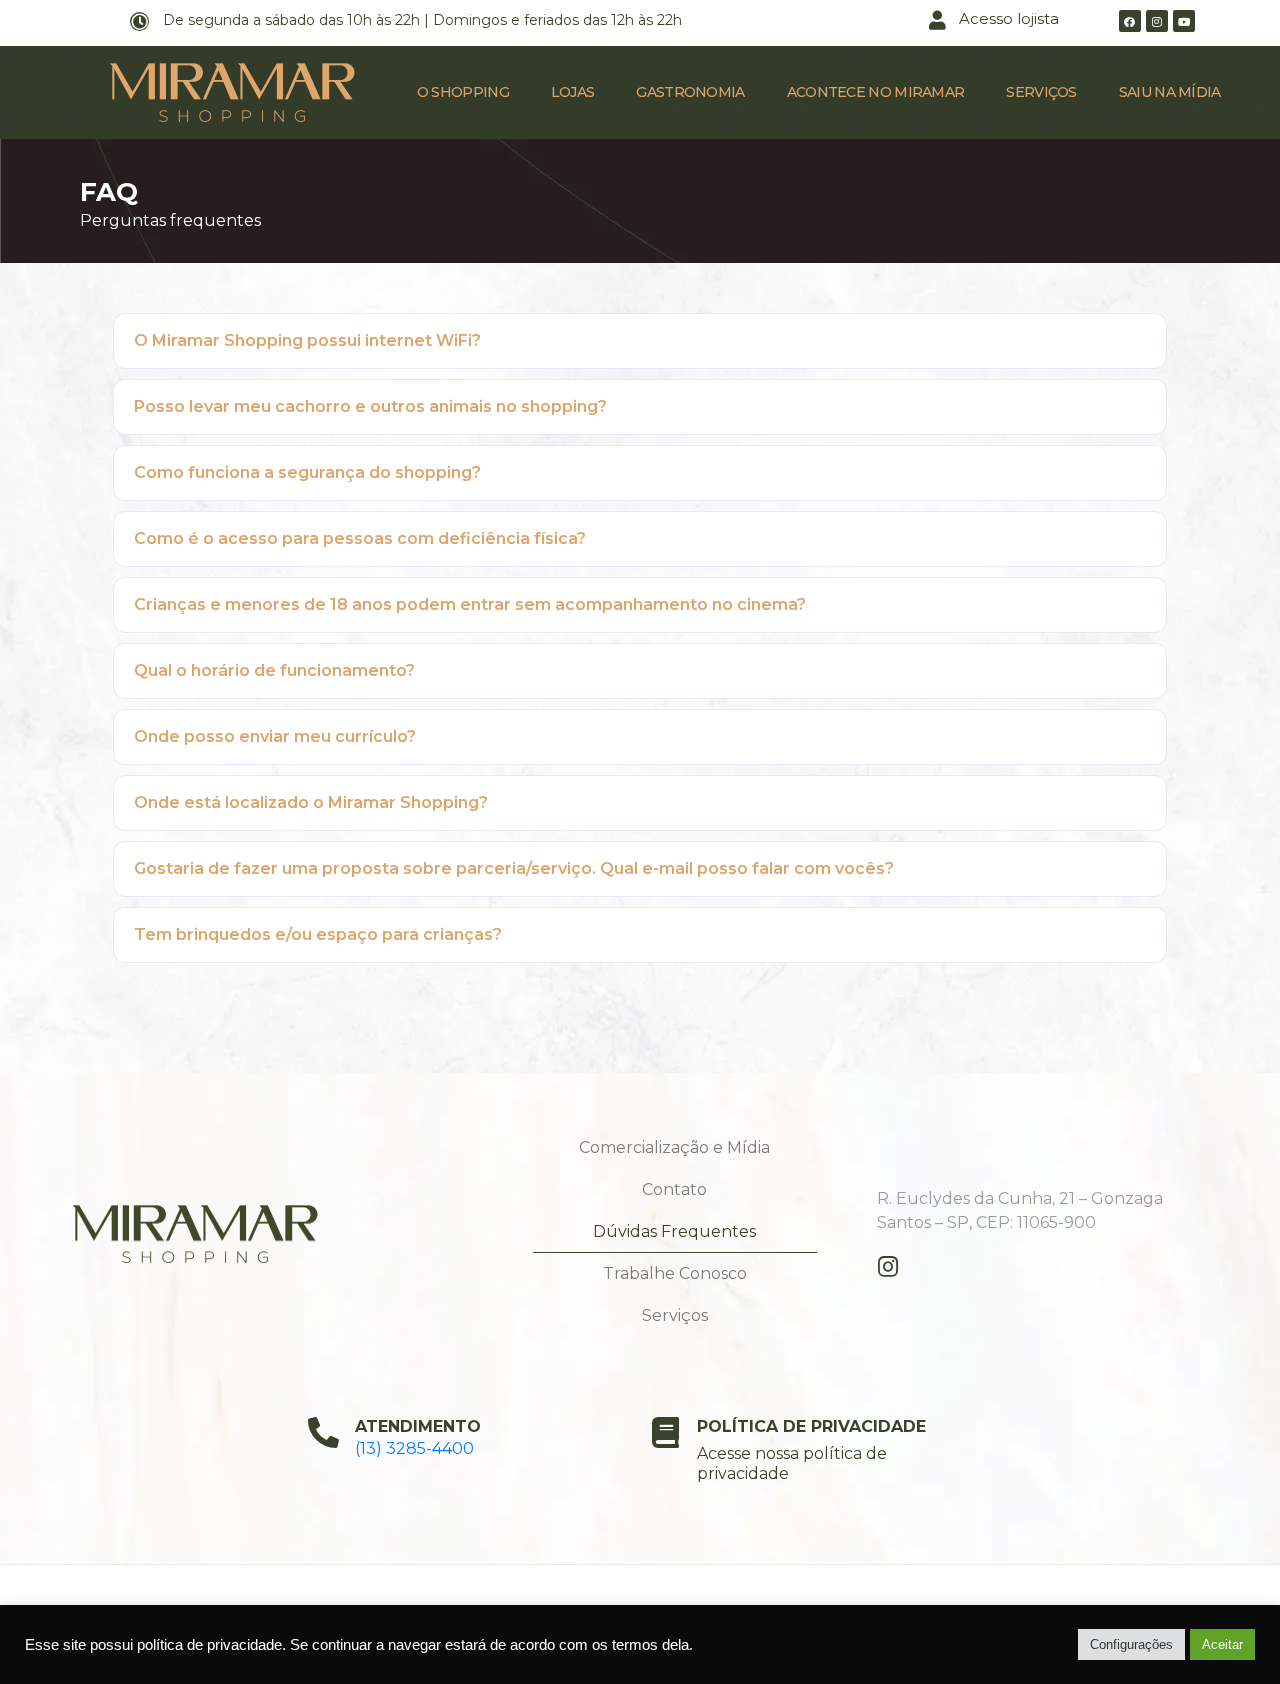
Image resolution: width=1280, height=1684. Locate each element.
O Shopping (463, 92)
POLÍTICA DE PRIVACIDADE (811, 1426)
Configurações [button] (1131, 1644)
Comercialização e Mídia (674, 1147)
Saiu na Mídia (1170, 92)
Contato (674, 1189)
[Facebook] (1130, 21)
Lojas (573, 92)
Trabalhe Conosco (675, 1273)
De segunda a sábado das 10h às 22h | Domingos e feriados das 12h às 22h (422, 20)
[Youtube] (1184, 21)
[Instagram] (1157, 21)
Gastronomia (690, 92)
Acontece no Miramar (876, 92)
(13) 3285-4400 (414, 1448)
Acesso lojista (1009, 18)
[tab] (640, 341)
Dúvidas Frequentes (674, 1231)
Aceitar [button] (1222, 1644)
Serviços (1041, 92)
